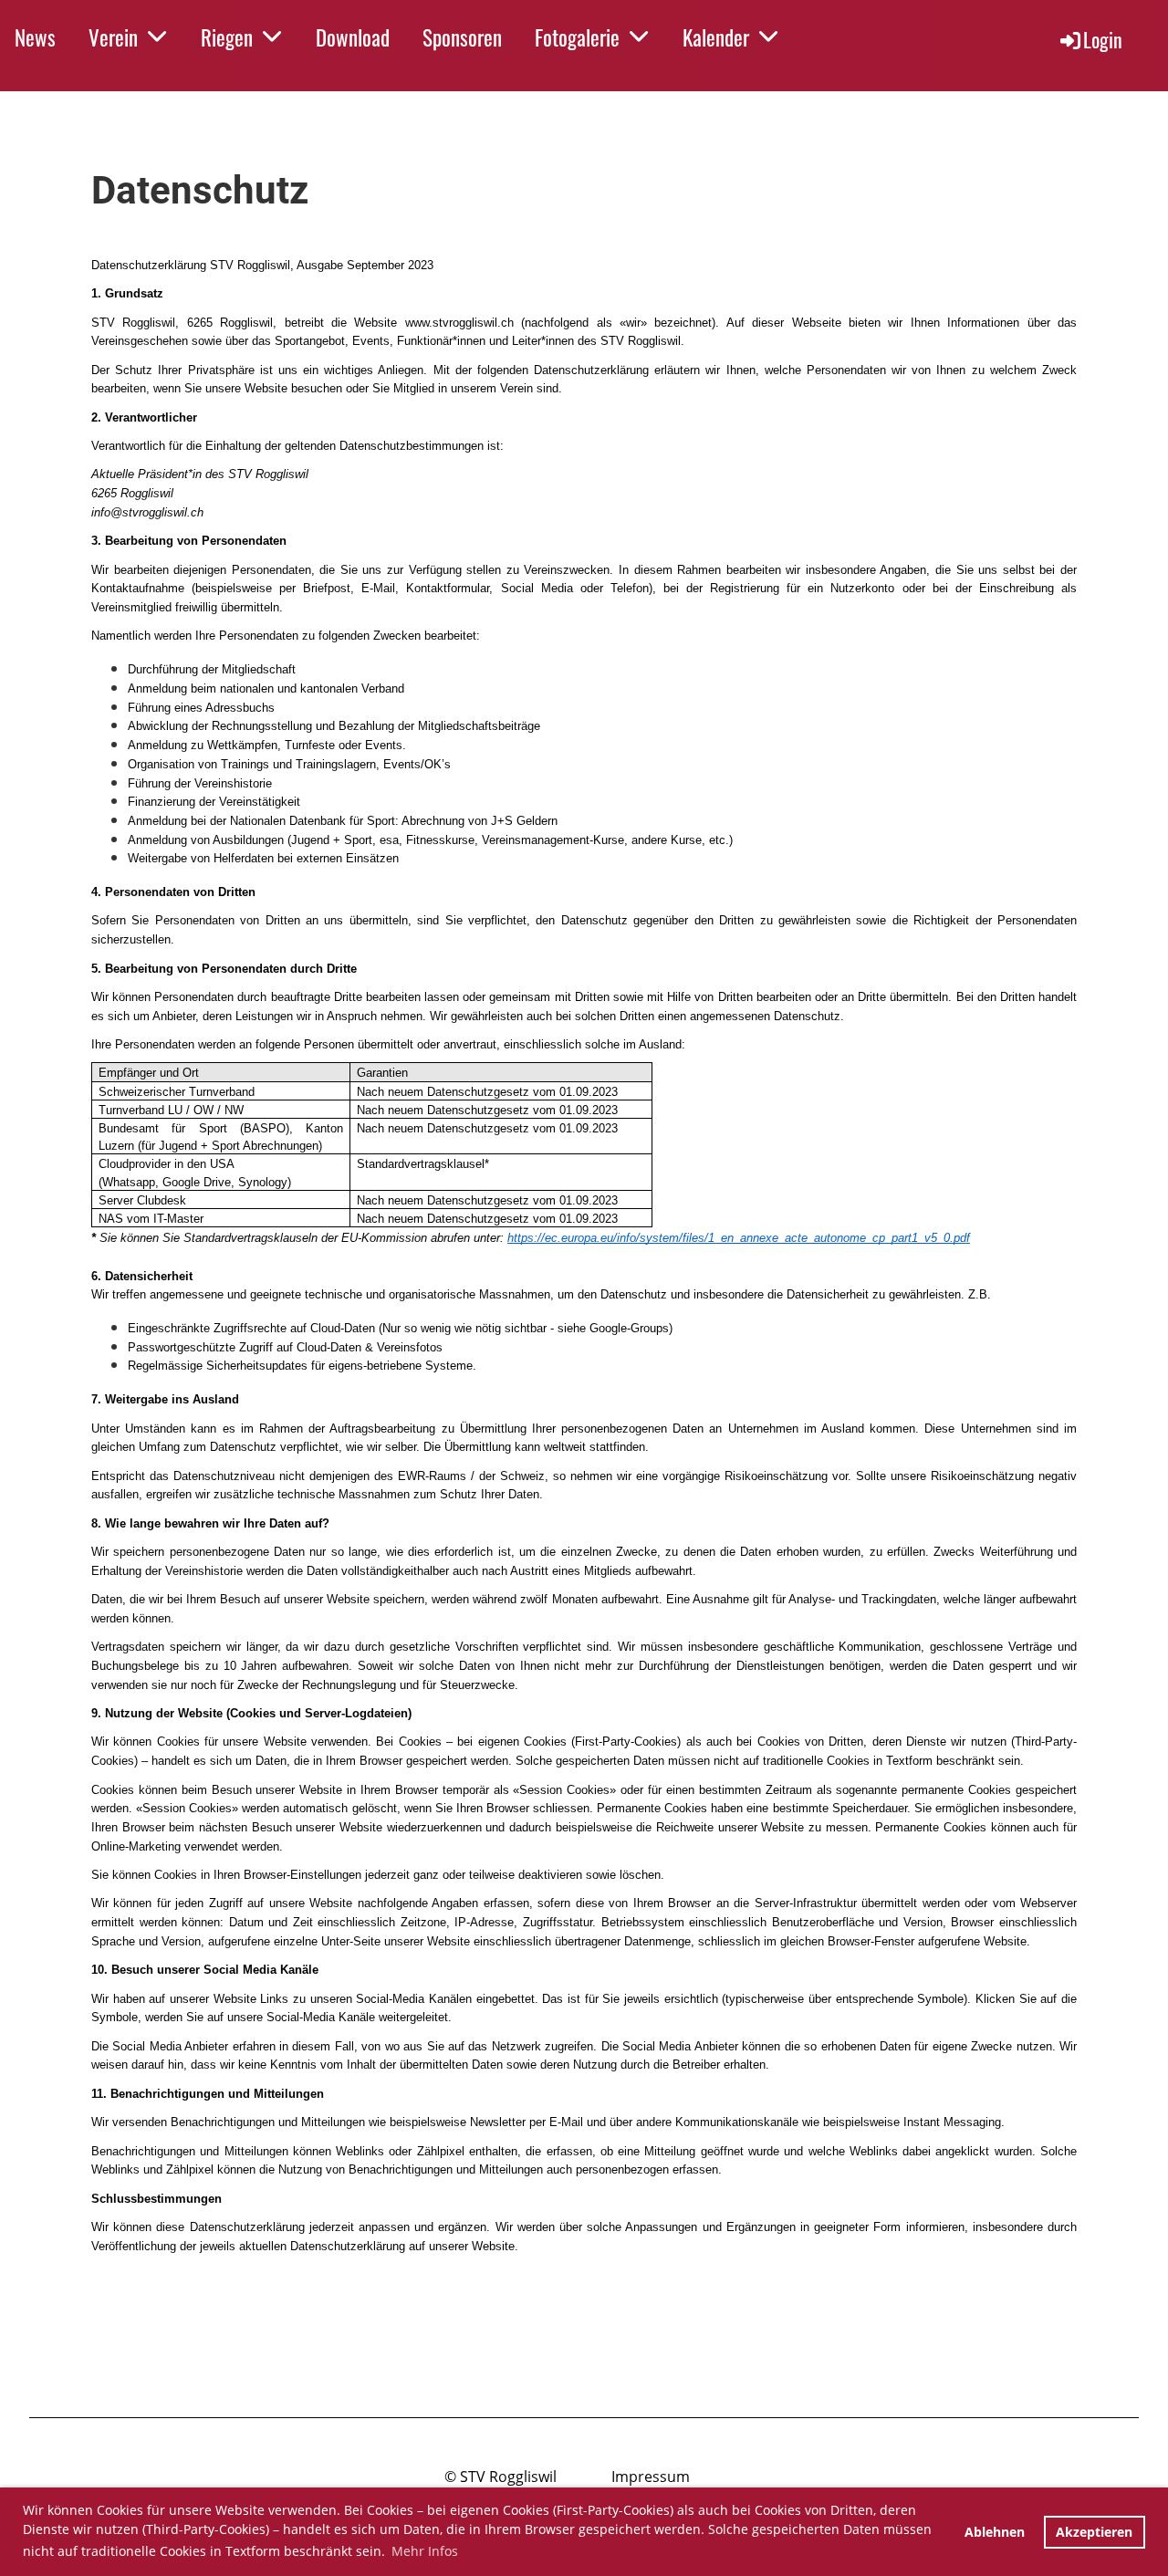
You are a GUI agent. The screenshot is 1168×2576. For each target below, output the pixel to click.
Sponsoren (462, 37)
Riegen (227, 37)
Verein (113, 37)
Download (353, 37)
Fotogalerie (577, 37)
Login (1103, 39)
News (35, 37)
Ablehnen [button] (995, 2532)
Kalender (716, 37)
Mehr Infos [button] (425, 2551)
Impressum (651, 2477)
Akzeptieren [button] (1094, 2532)
